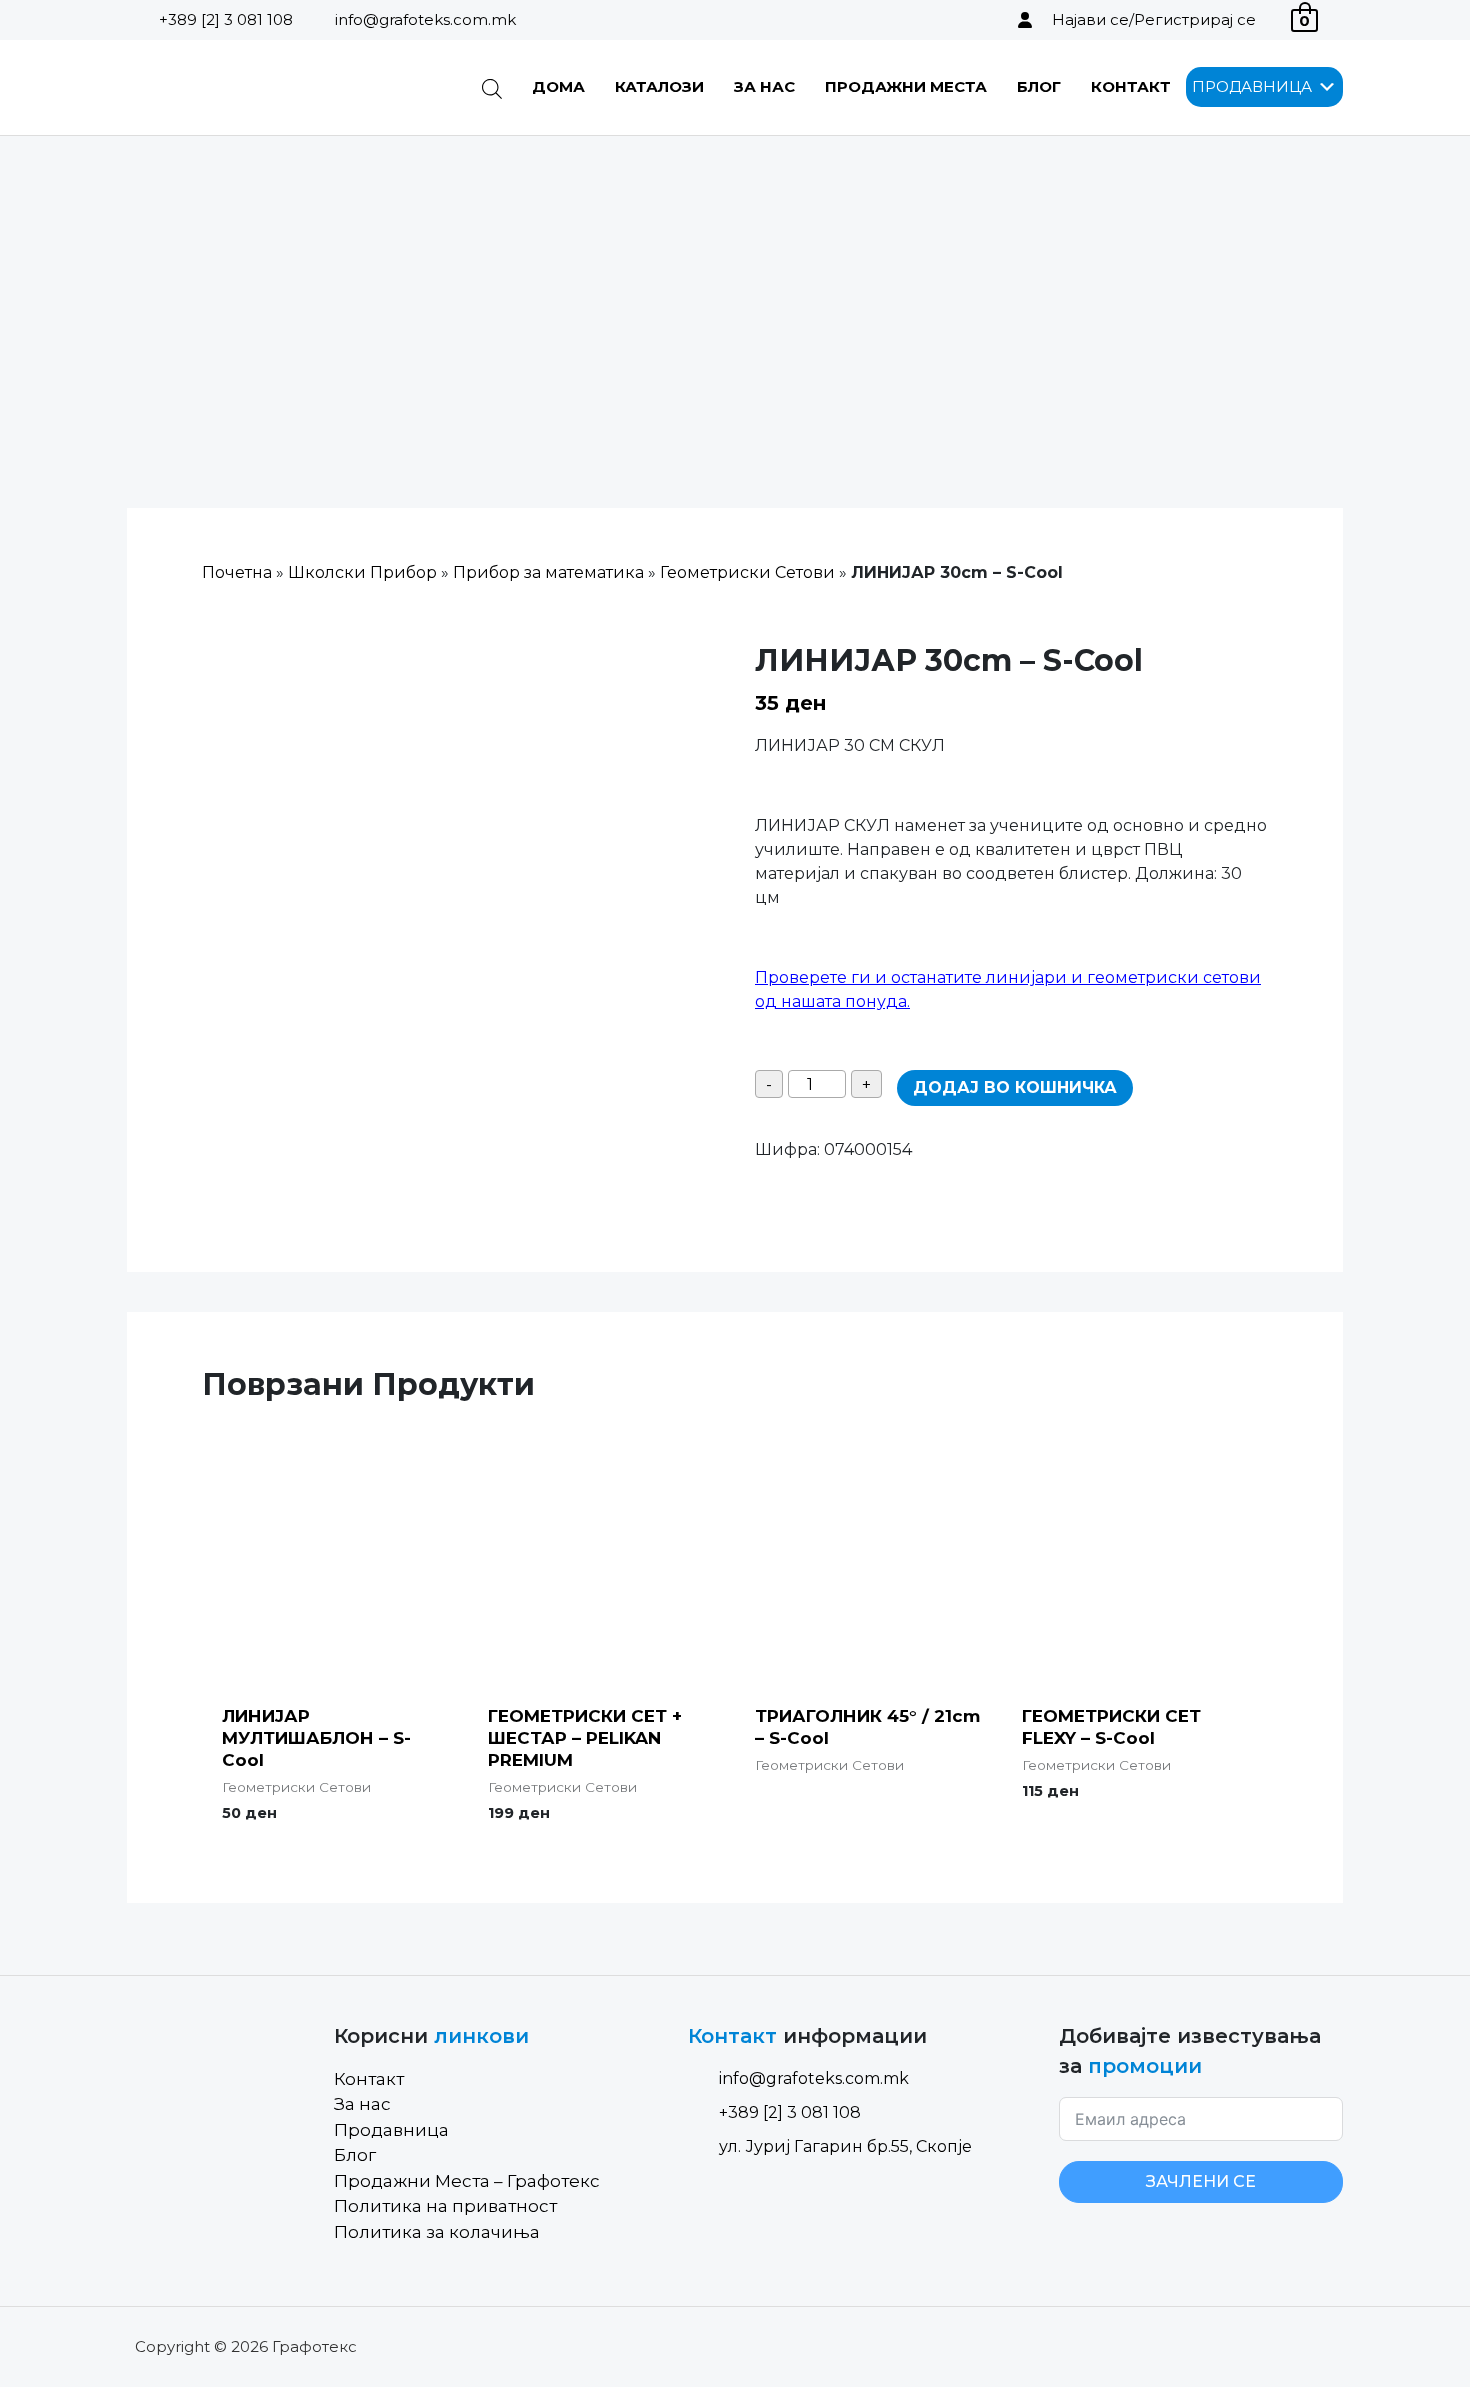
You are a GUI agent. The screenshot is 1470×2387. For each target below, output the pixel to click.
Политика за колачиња (437, 2232)
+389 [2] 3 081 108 (226, 19)
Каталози (659, 86)
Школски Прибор (362, 572)
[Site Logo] (228, 87)
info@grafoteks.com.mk (425, 19)
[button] (1252, 87)
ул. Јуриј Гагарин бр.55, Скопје (845, 2146)
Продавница (391, 2130)
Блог (1039, 86)
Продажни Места (906, 86)
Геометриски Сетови (747, 572)
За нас (764, 86)
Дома (558, 86)
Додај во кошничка (1015, 1087)
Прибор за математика (548, 572)
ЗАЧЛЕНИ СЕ (1201, 2181)
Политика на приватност (445, 2206)
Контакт (1131, 86)
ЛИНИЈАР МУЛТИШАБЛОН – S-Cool (316, 1738)
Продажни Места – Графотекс (467, 2181)
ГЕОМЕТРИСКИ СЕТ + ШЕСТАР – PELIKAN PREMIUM (585, 1738)
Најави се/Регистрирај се (1154, 19)
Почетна (237, 572)
